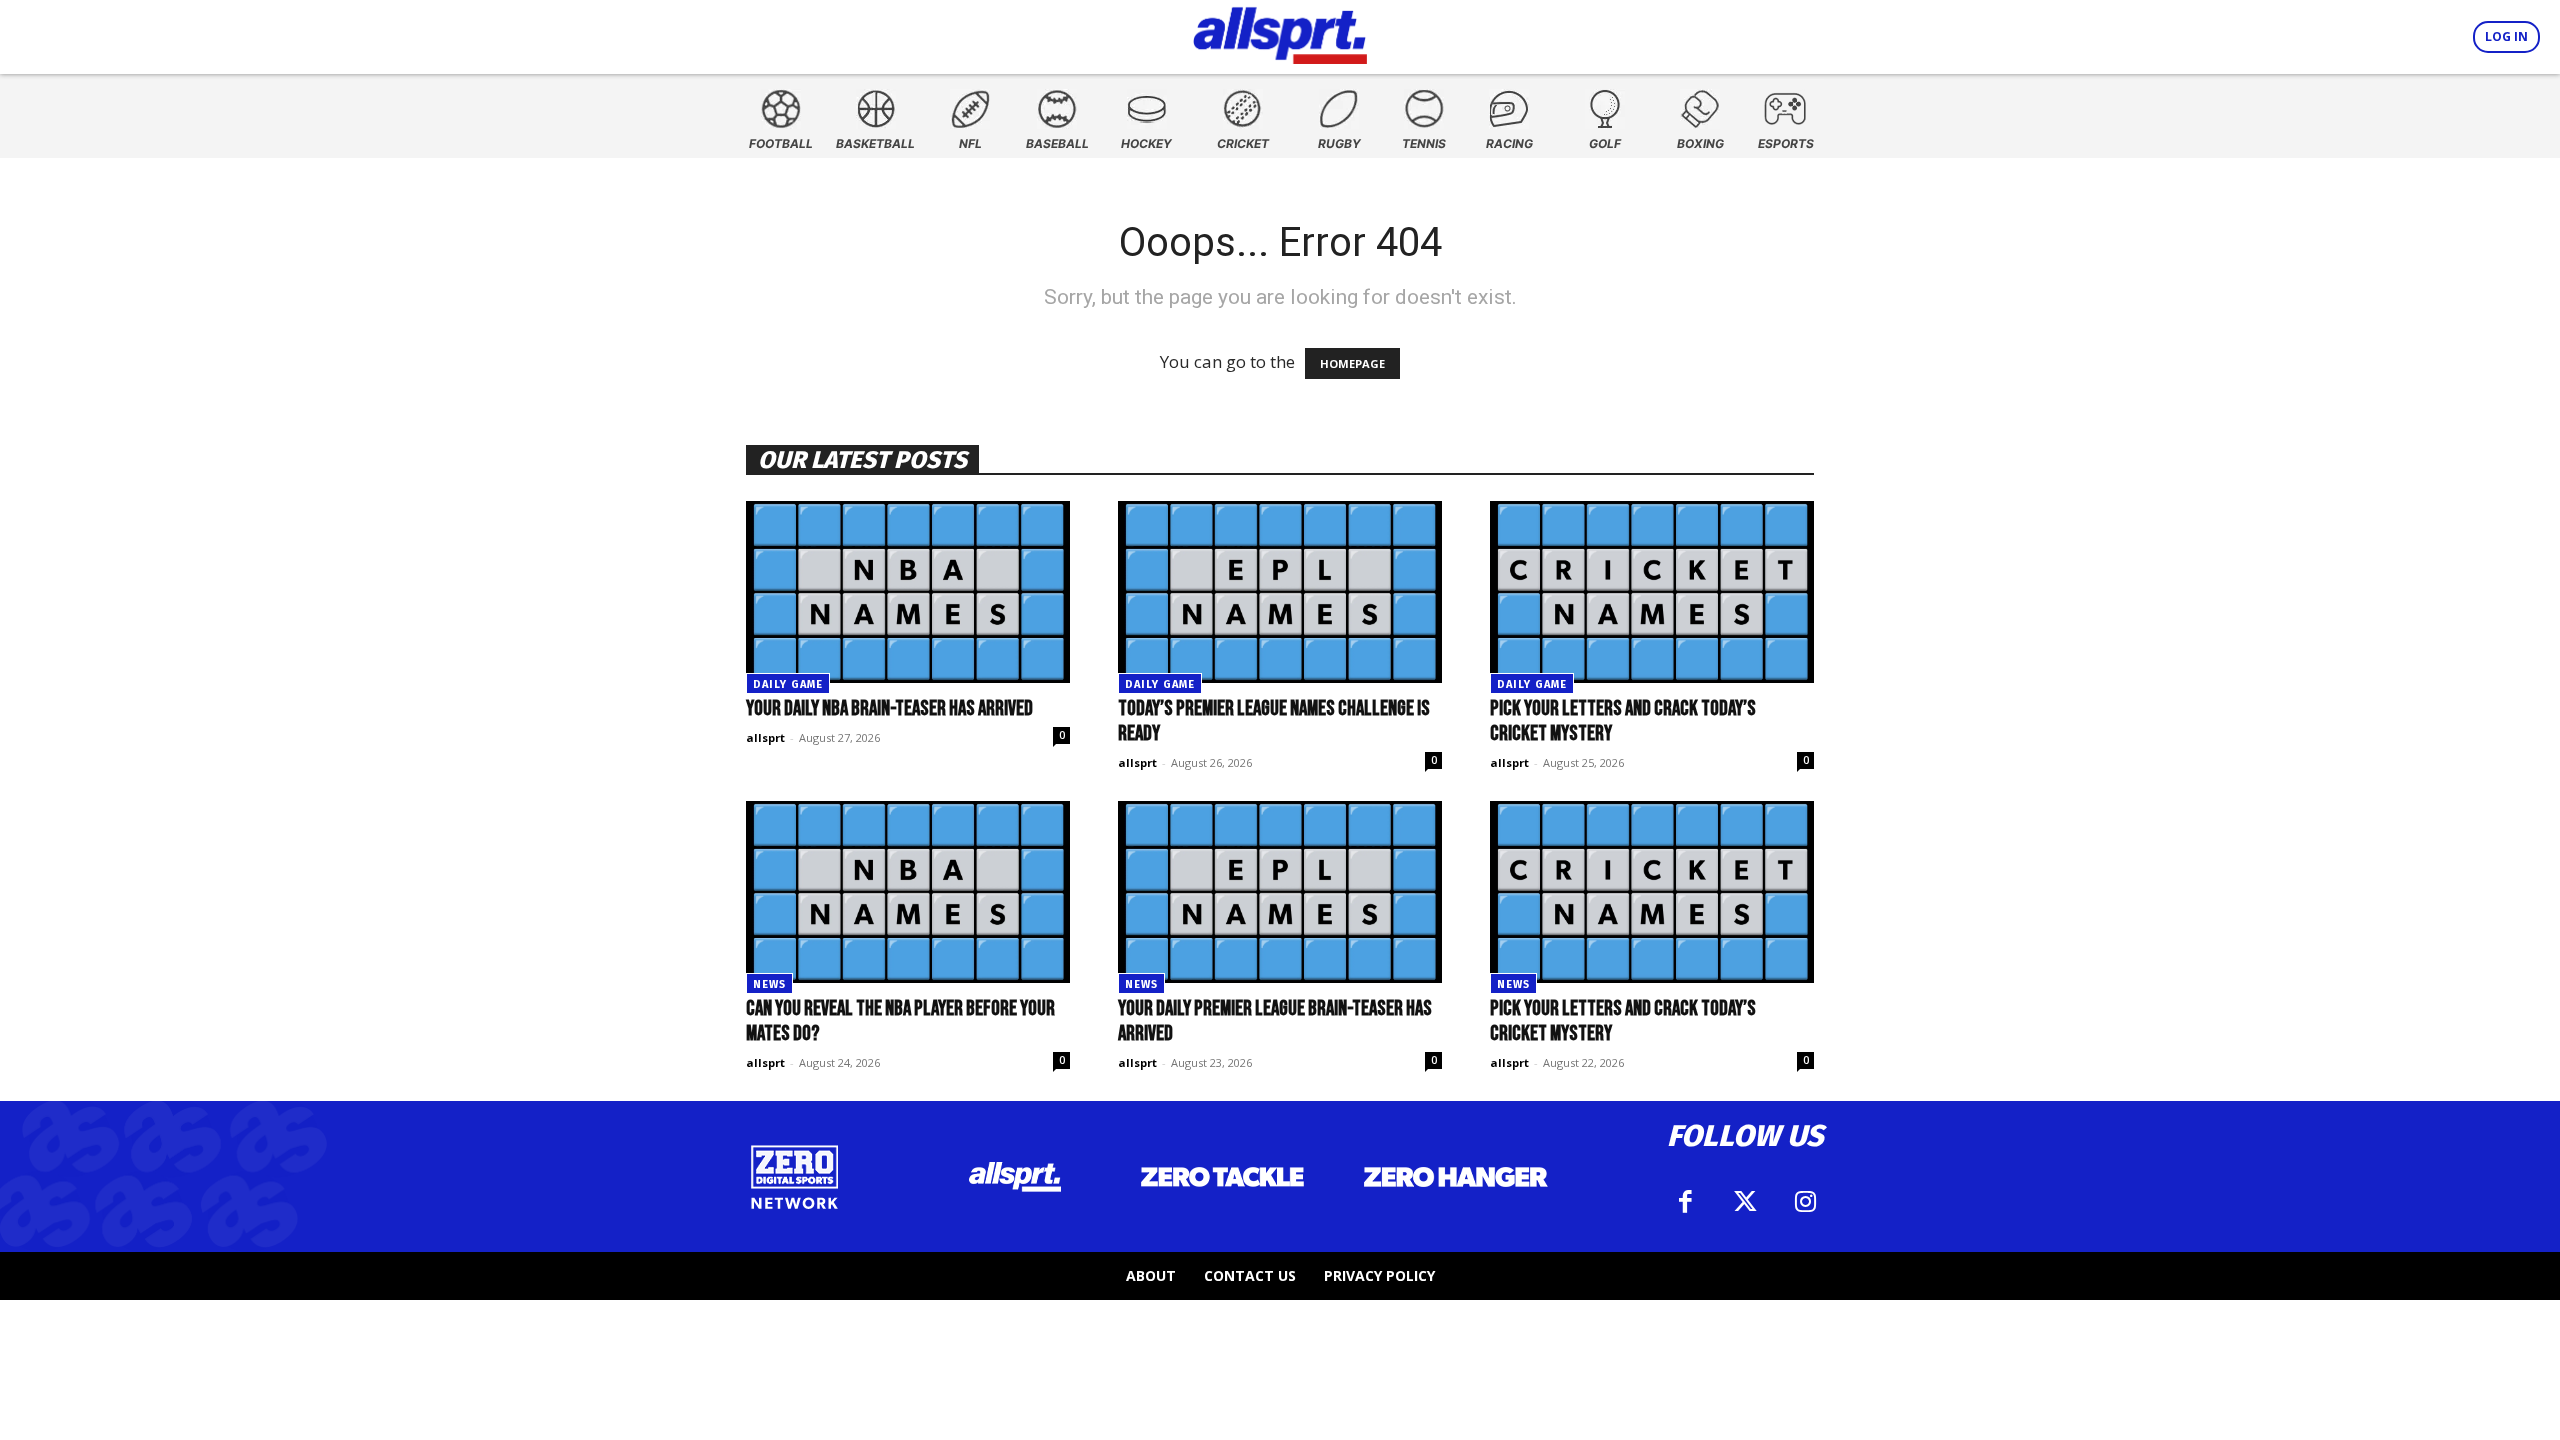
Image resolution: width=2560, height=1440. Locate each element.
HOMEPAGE (1352, 363)
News (769, 984)
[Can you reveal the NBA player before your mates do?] (908, 892)
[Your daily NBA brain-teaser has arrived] (908, 592)
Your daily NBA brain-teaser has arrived (889, 708)
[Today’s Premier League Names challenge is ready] (1280, 592)
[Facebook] (1685, 1202)
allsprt (765, 737)
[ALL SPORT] (1280, 32)
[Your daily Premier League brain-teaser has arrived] (1280, 892)
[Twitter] (1745, 1202)
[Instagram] (1805, 1202)
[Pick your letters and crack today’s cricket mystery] (1652, 592)
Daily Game (788, 684)
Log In (2506, 36)
